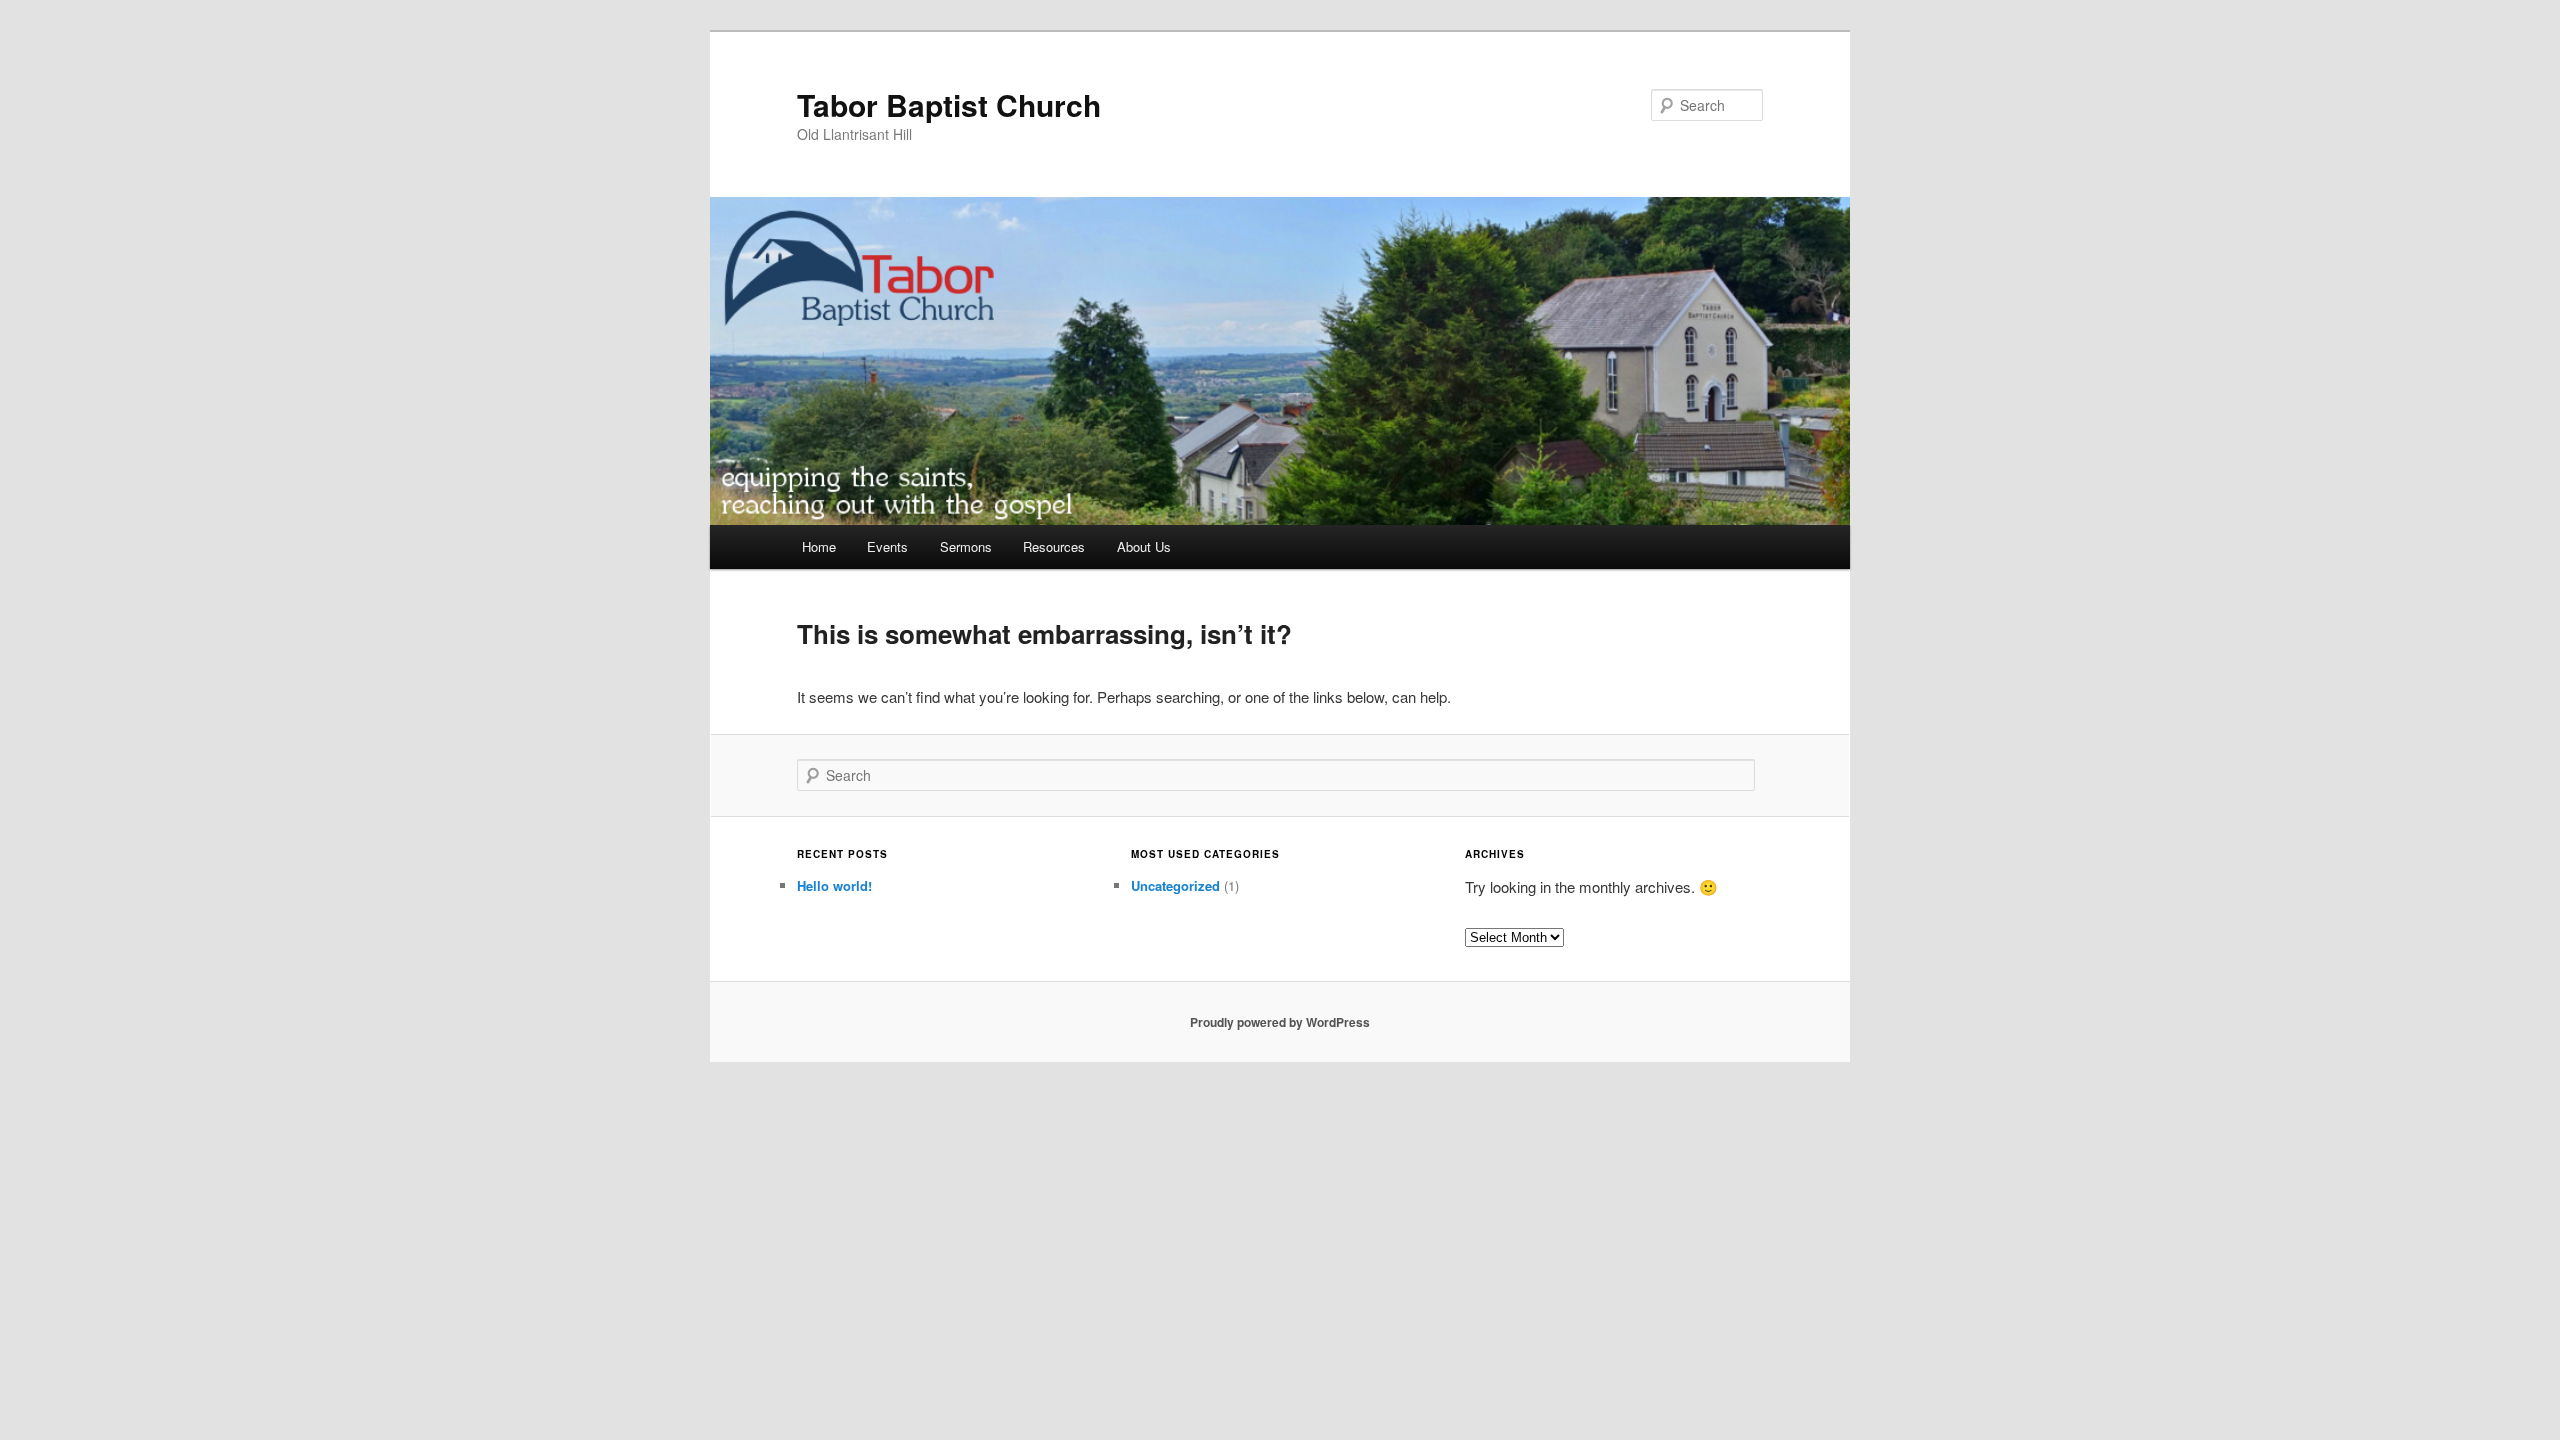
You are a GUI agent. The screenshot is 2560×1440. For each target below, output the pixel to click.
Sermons (966, 546)
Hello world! (834, 885)
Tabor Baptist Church (949, 104)
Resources (1054, 546)
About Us (1144, 546)
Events (887, 546)
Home (819, 546)
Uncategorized (1175, 885)
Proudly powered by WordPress (1280, 1022)
